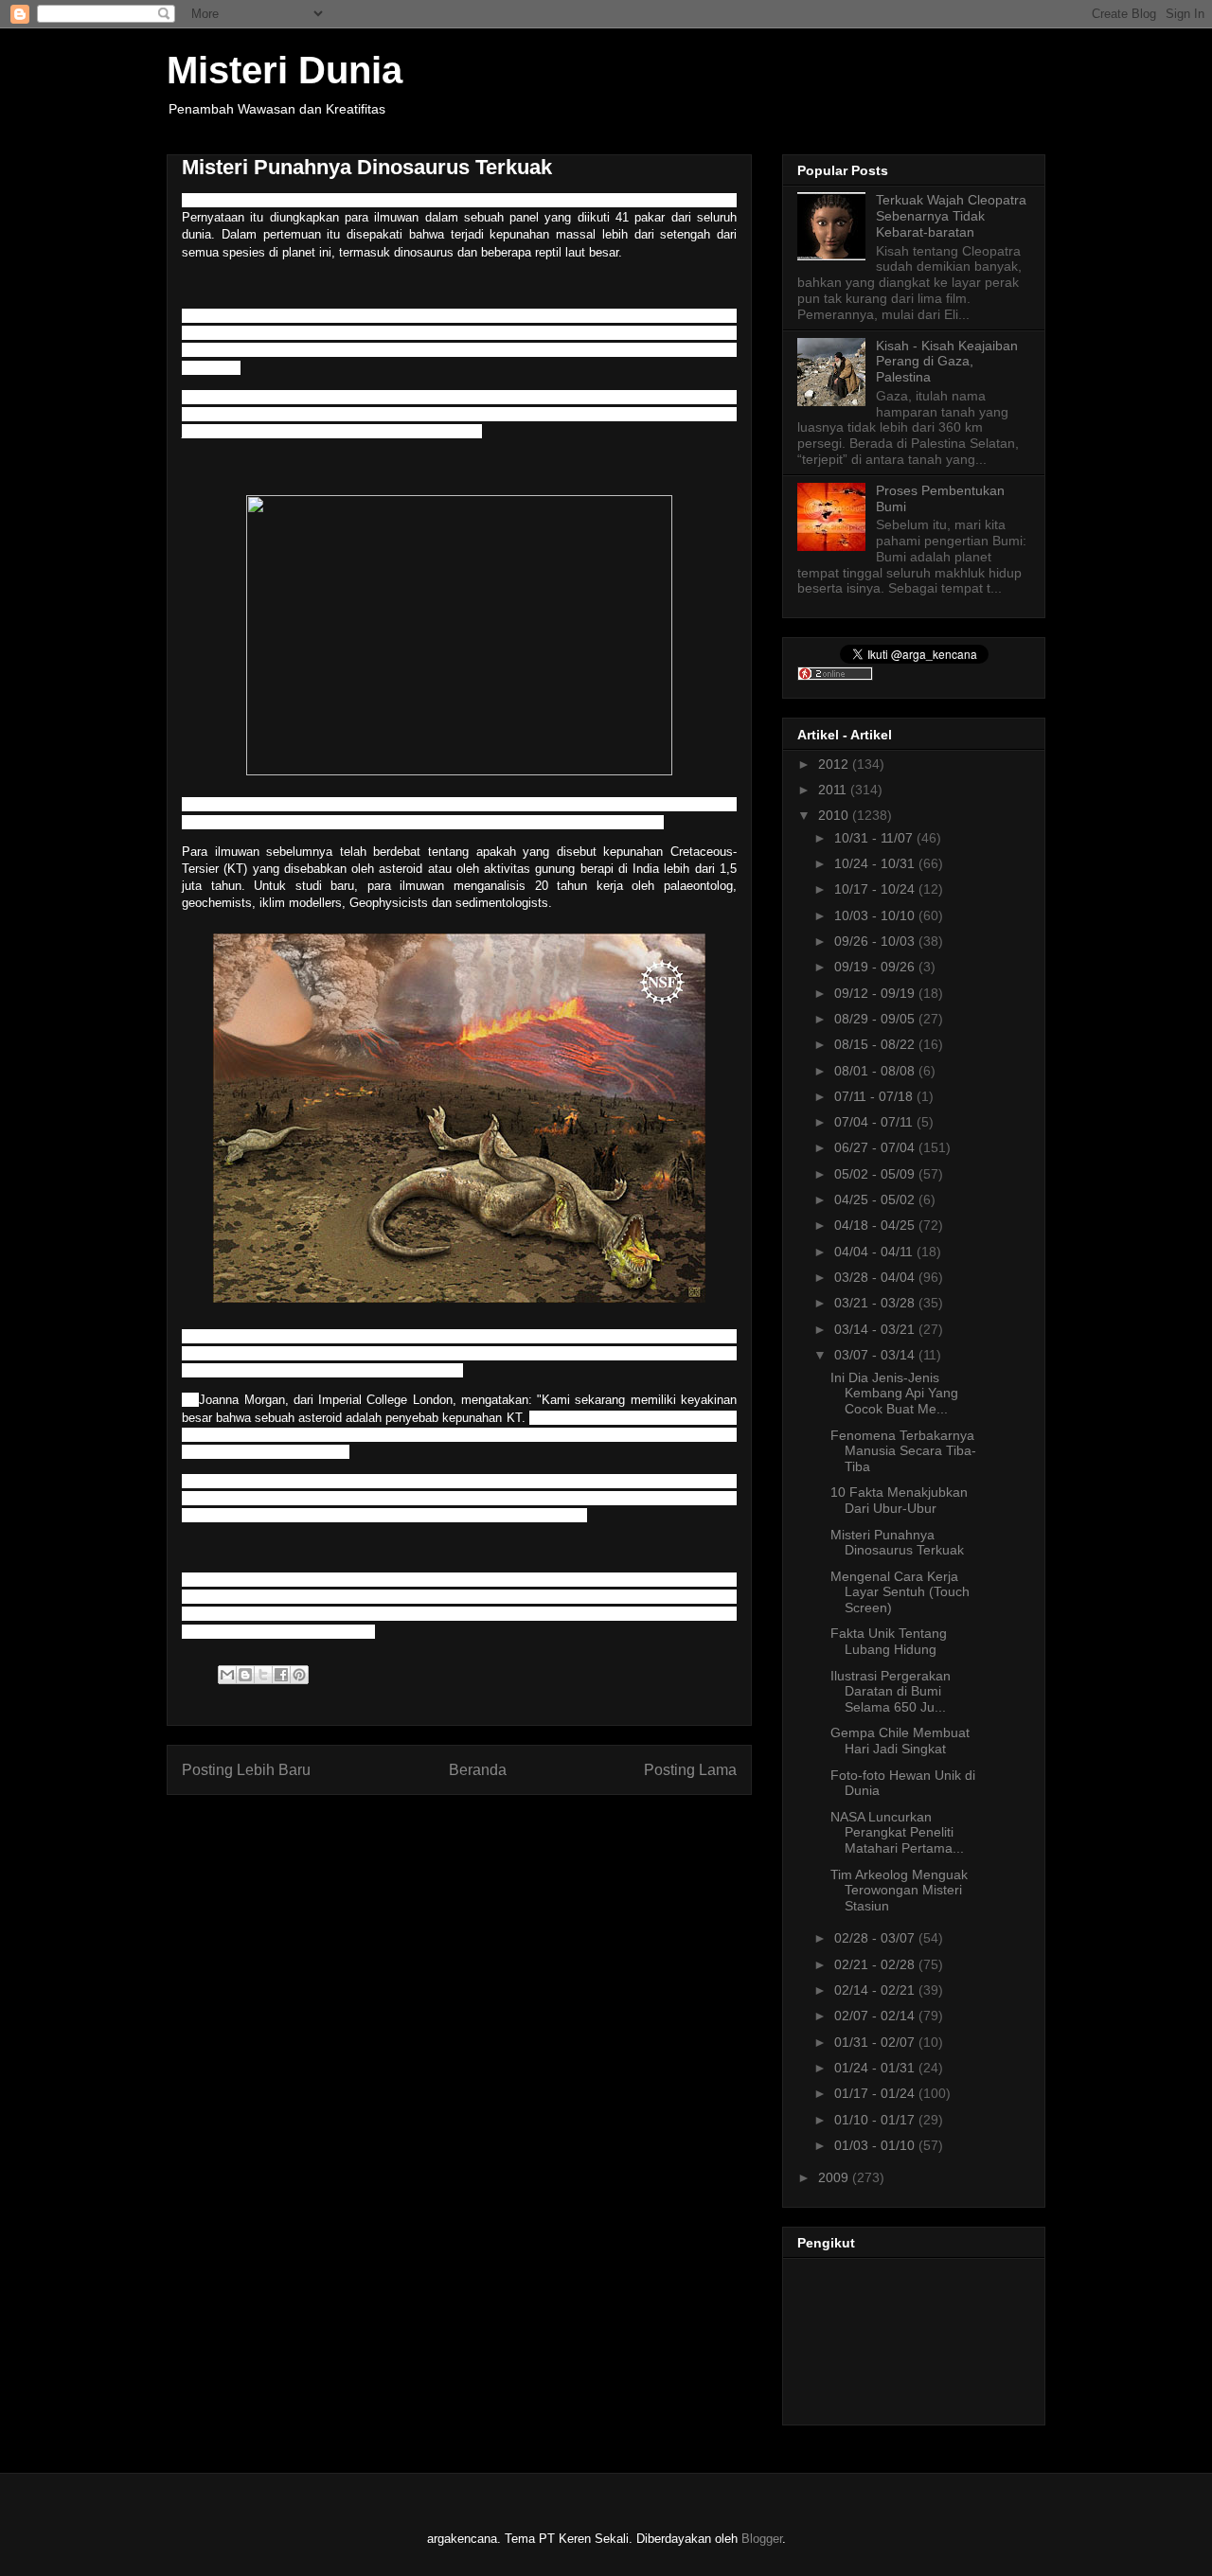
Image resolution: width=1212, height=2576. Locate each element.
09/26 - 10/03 (876, 941)
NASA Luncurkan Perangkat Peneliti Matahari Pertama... (897, 1833)
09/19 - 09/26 (876, 967)
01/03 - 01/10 (876, 2145)
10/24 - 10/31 (876, 863)
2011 (834, 790)
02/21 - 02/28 (876, 1964)
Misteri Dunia (285, 70)
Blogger (762, 2539)
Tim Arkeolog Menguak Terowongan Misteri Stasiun (899, 1891)
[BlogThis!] (245, 1675)
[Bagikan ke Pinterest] (299, 1675)
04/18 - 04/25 (876, 1225)
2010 (835, 815)
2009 (835, 2177)
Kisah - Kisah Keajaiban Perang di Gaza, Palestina (947, 362)
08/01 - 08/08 (876, 1071)
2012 (835, 764)
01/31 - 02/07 (876, 2042)
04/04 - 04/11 (875, 1252)
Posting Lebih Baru (246, 1770)
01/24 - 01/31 (876, 2068)
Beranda (478, 1770)
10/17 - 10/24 (876, 889)
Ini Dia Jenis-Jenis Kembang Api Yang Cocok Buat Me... (894, 1394)
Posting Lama (690, 1770)
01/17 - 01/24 (876, 2093)
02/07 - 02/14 (876, 2016)
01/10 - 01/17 (876, 2120)
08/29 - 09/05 (876, 1019)
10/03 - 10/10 (876, 915)
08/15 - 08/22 (876, 1044)
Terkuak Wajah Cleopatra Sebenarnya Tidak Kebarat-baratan (951, 216)
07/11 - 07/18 (875, 1096)
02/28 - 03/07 (876, 1938)
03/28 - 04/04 (876, 1277)
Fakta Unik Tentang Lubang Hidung (889, 1641)
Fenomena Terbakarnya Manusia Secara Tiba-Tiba (903, 1451)
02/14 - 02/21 (876, 1990)
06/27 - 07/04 (876, 1147)
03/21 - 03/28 (876, 1303)
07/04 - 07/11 (875, 1122)
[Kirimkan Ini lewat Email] (227, 1675)
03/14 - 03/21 (876, 1329)
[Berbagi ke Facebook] (281, 1675)
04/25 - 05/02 (876, 1199)
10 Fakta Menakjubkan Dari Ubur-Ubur (899, 1500)
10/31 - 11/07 (875, 838)
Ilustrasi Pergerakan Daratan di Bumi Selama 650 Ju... (891, 1692)
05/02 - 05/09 (876, 1174)
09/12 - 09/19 (876, 993)
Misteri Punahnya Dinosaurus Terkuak (897, 1543)
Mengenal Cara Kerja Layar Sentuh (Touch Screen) (900, 1592)
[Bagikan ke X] (263, 1675)
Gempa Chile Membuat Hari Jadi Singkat (900, 1741)
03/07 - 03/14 (876, 1355)
